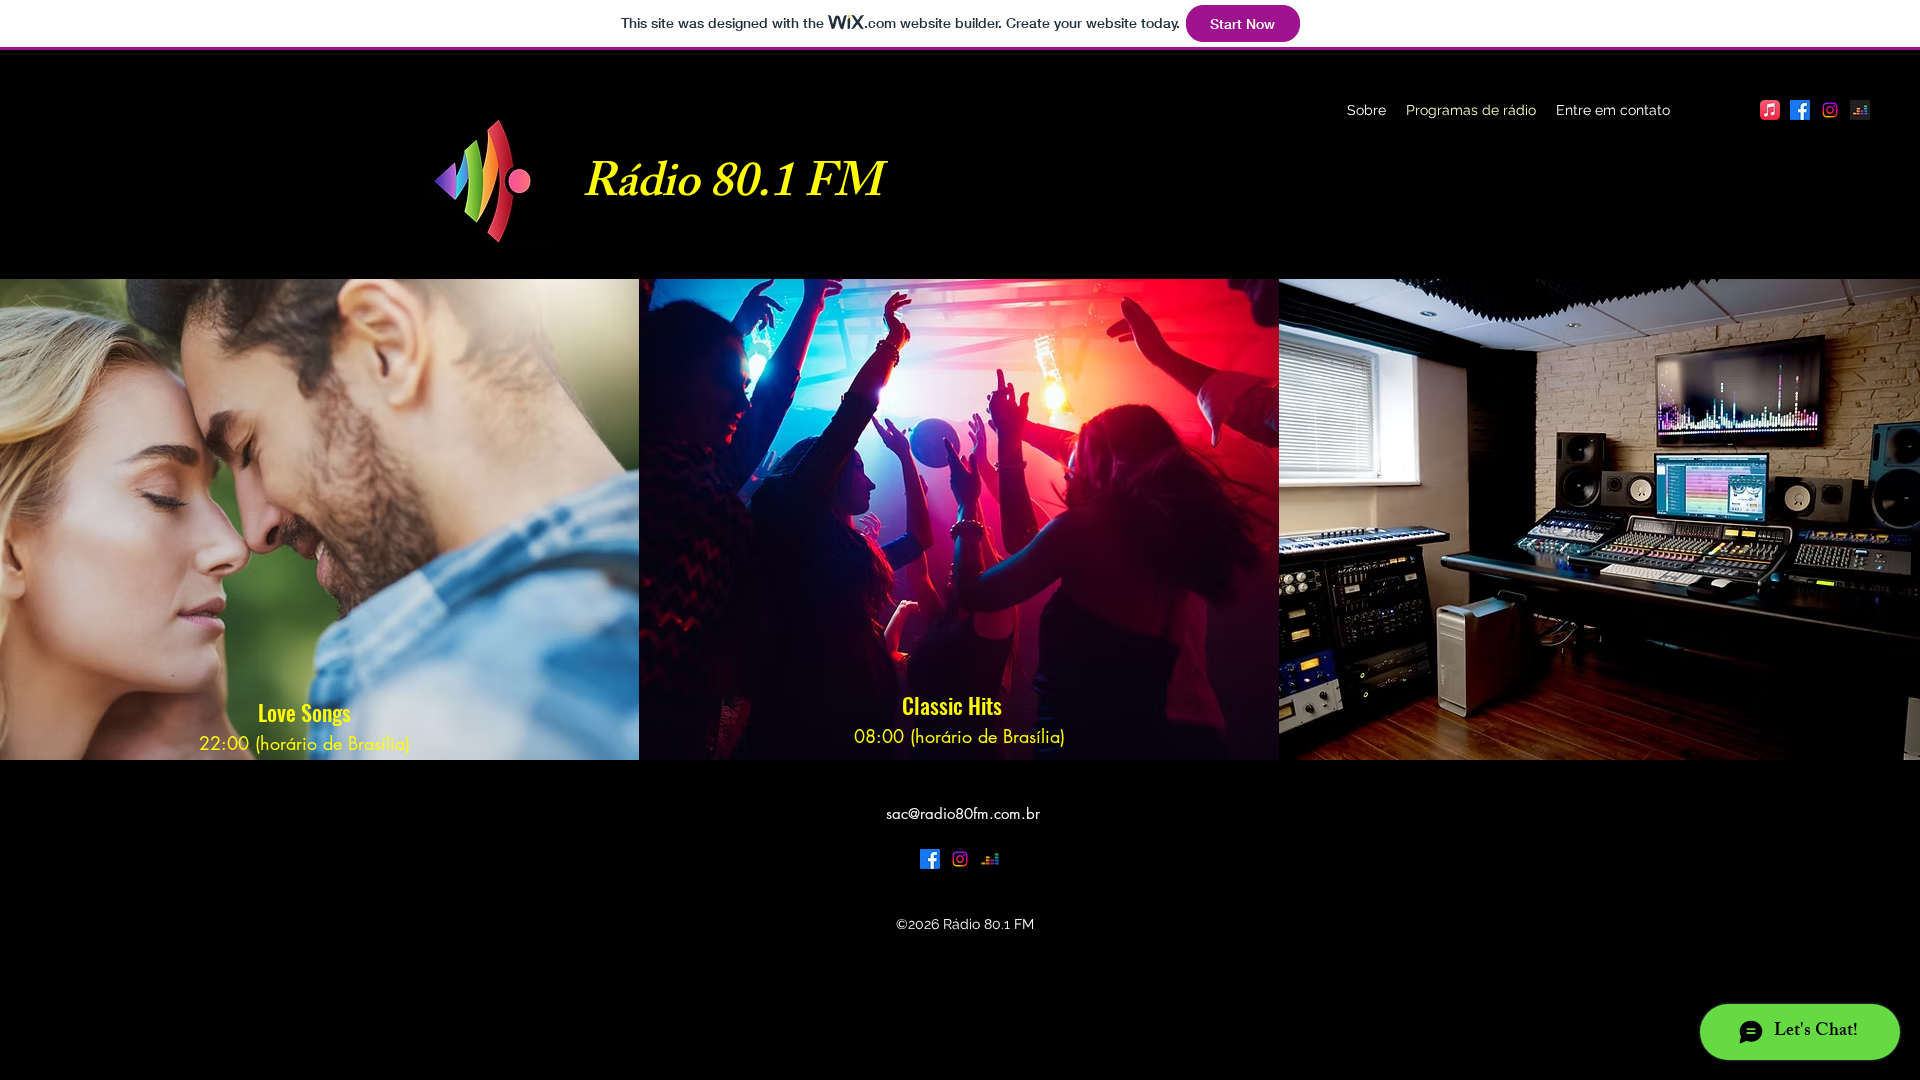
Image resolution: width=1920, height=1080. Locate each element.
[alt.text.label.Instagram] (1830, 110)
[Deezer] (1860, 110)
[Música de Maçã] (1770, 110)
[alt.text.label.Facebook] (1800, 110)
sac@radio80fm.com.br (963, 813)
